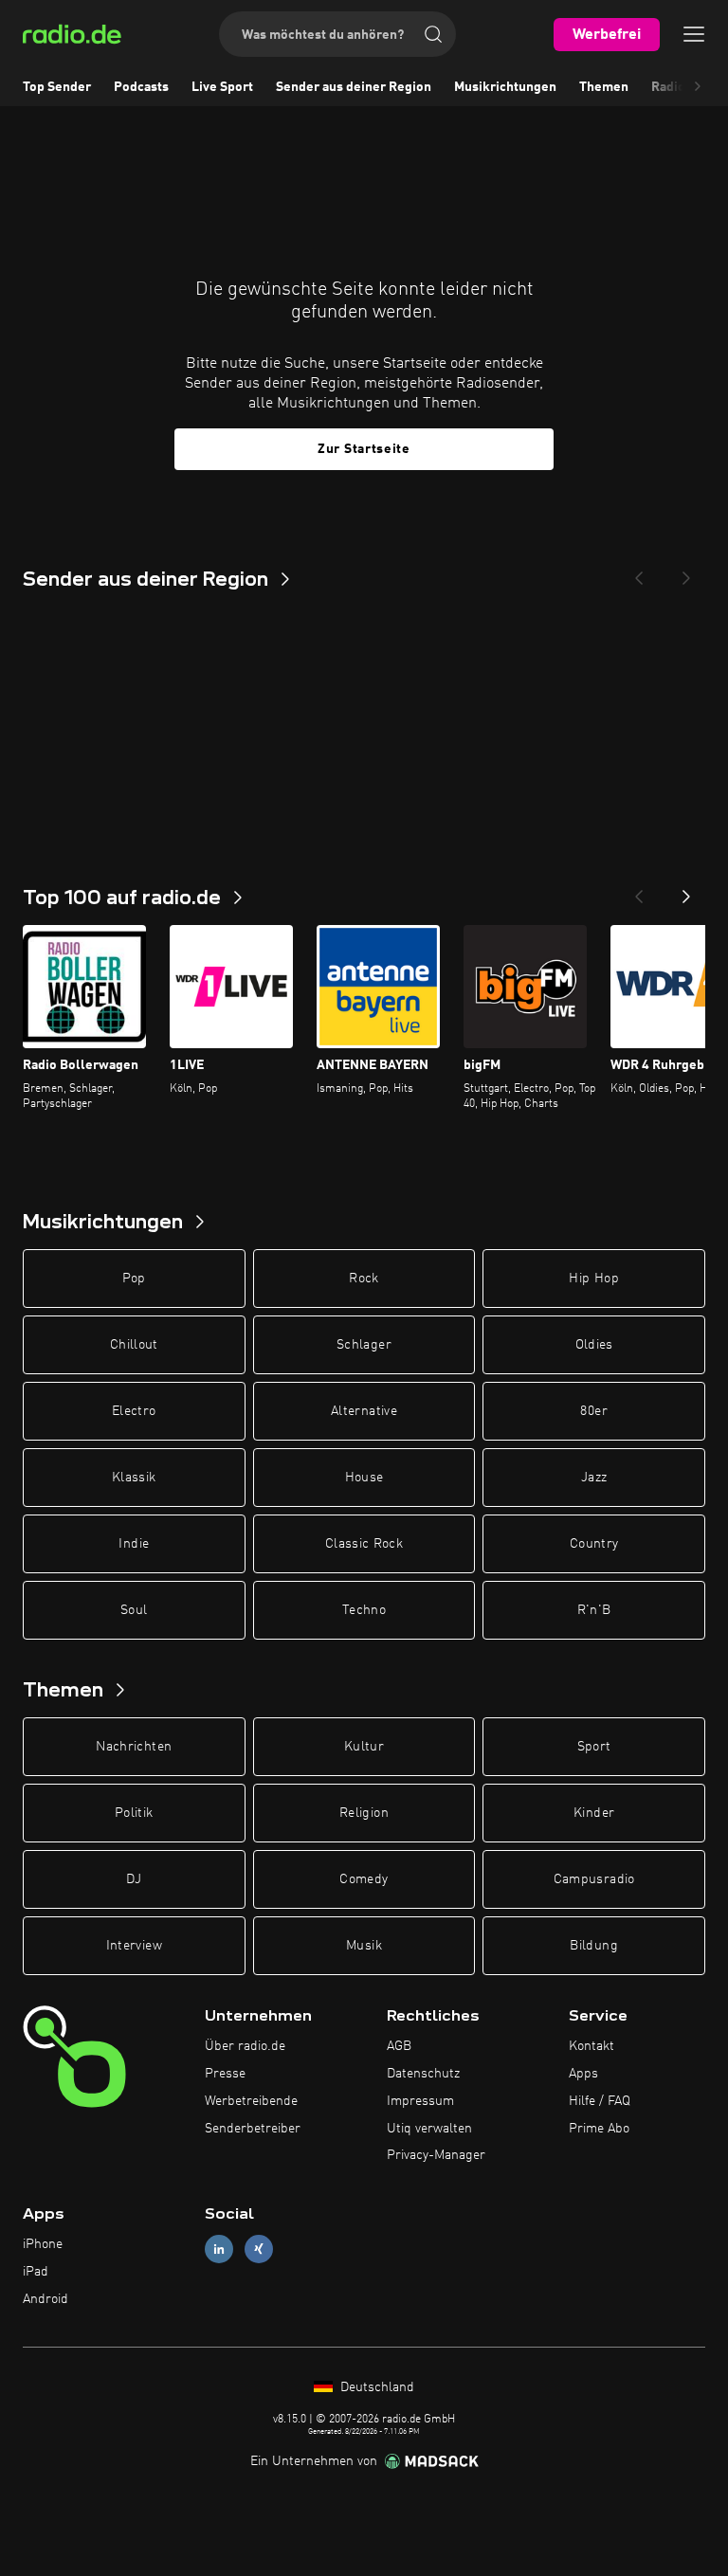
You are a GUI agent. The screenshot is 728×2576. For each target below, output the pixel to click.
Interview (134, 1946)
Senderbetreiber (253, 2129)
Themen (604, 87)
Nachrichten (134, 1747)
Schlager (364, 1345)
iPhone (43, 2244)
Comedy (364, 1879)
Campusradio (594, 1879)
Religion (364, 1813)
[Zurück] (639, 891)
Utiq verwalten (429, 2129)
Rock (364, 1279)
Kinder (594, 1813)
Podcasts (141, 87)
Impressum (420, 2101)
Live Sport (222, 87)
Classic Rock (364, 1544)
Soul (134, 1610)
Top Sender (57, 87)
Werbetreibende (251, 2101)
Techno (364, 1610)
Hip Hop (593, 1279)
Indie (134, 1544)
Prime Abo (599, 2129)
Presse (225, 2074)
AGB (399, 2046)
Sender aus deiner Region (354, 87)
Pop (134, 1279)
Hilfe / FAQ (600, 2101)
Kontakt (591, 2046)
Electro (134, 1411)
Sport (594, 1747)
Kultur (364, 1747)
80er (593, 1411)
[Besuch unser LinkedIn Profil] (219, 2249)
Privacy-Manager (436, 2155)
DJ (134, 1879)
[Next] (686, 572)
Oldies (594, 1345)
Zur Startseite (364, 449)
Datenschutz (423, 2074)
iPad (36, 2272)
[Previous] (639, 572)
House (364, 1478)
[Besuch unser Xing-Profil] (259, 2249)
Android (45, 2299)
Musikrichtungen (505, 87)
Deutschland (375, 2387)
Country (594, 1544)
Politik (134, 1813)
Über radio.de (245, 2046)
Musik (364, 1946)
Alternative (364, 1411)
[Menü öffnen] (694, 34)
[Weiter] (686, 891)
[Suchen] (433, 34)
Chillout (134, 1345)
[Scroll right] (698, 87)
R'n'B (594, 1610)
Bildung (593, 1946)
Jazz (594, 1478)
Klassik (134, 1478)
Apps (583, 2074)
